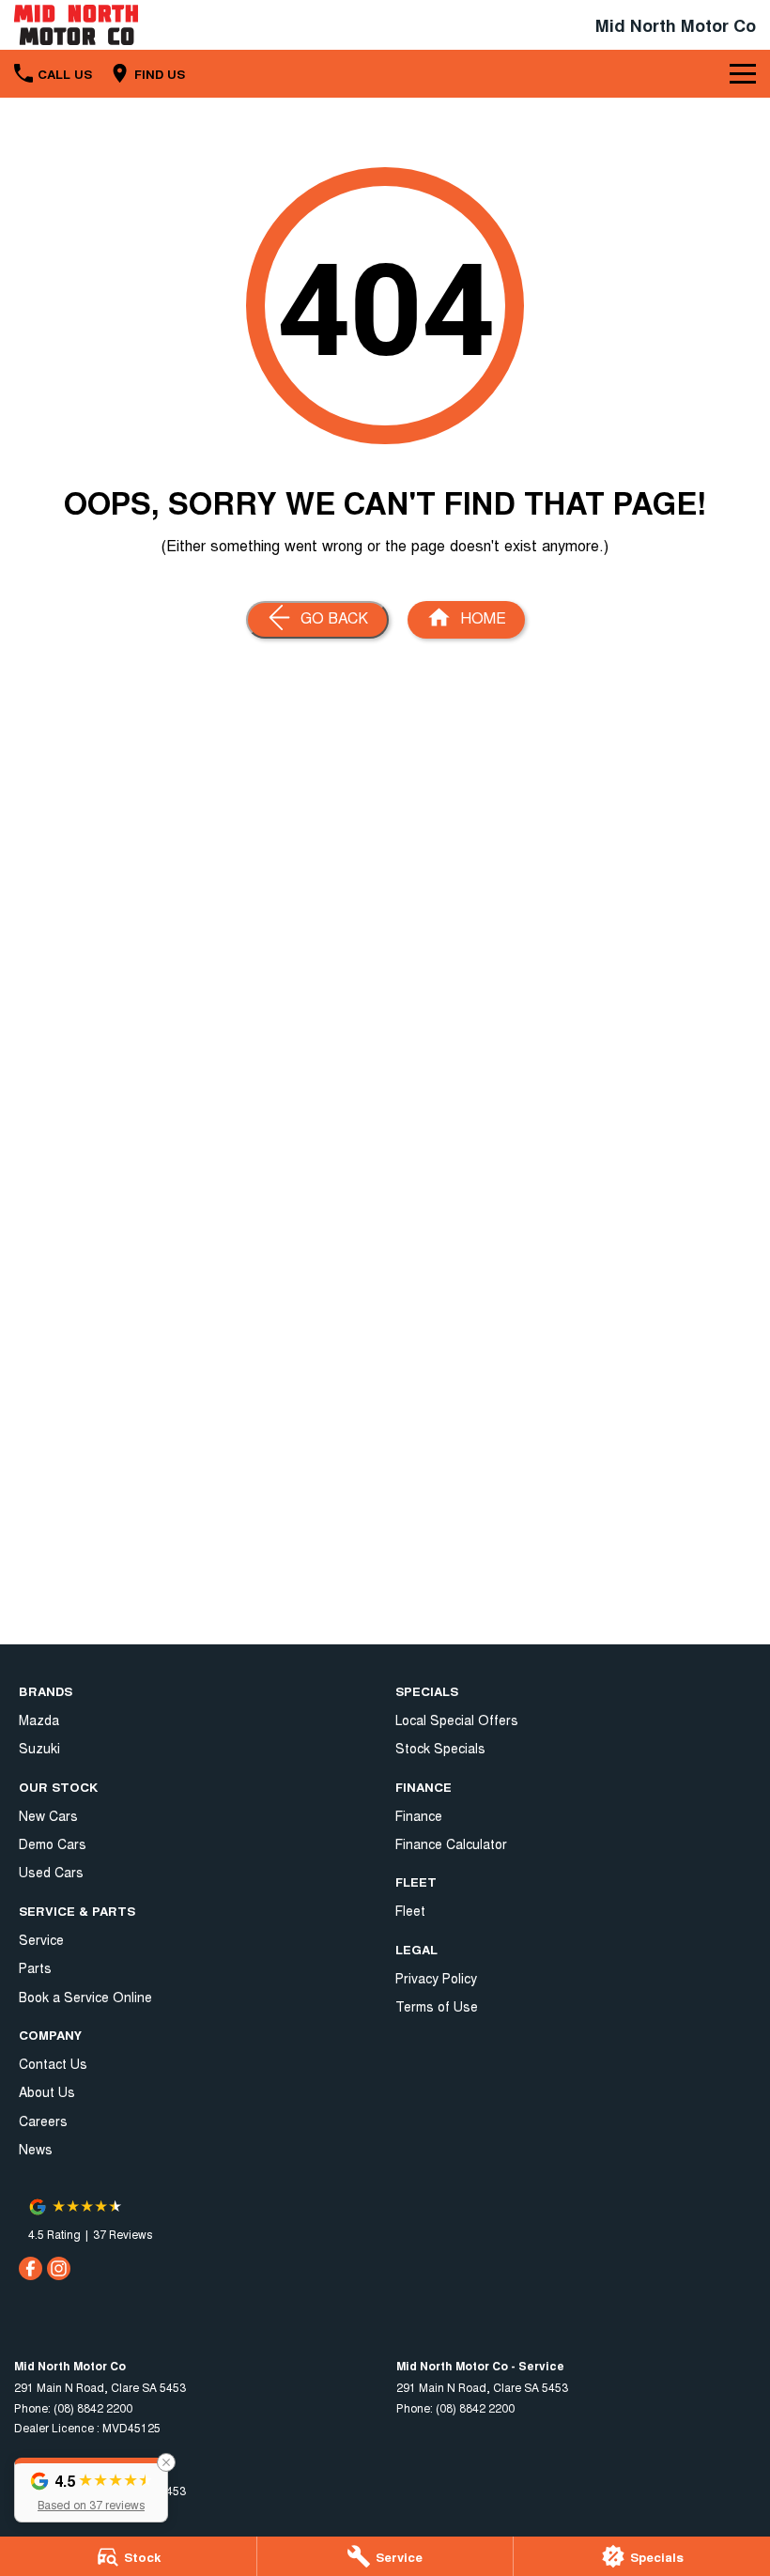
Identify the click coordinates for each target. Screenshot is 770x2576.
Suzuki (39, 1748)
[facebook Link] (31, 2268)
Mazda (39, 1720)
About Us (47, 2091)
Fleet (410, 1910)
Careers (43, 2121)
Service (41, 1939)
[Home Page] (76, 25)
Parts (35, 1967)
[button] (91, 2490)
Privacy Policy (436, 1978)
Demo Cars (53, 1843)
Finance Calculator (451, 1843)
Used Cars (51, 1872)
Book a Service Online (85, 1997)
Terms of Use (437, 2006)
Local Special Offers (457, 1720)
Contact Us (53, 2063)
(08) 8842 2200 (93, 2407)
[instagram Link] (59, 2268)
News (36, 2149)
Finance (419, 1815)
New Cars (48, 1815)
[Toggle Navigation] (743, 73)
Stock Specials (440, 1748)
